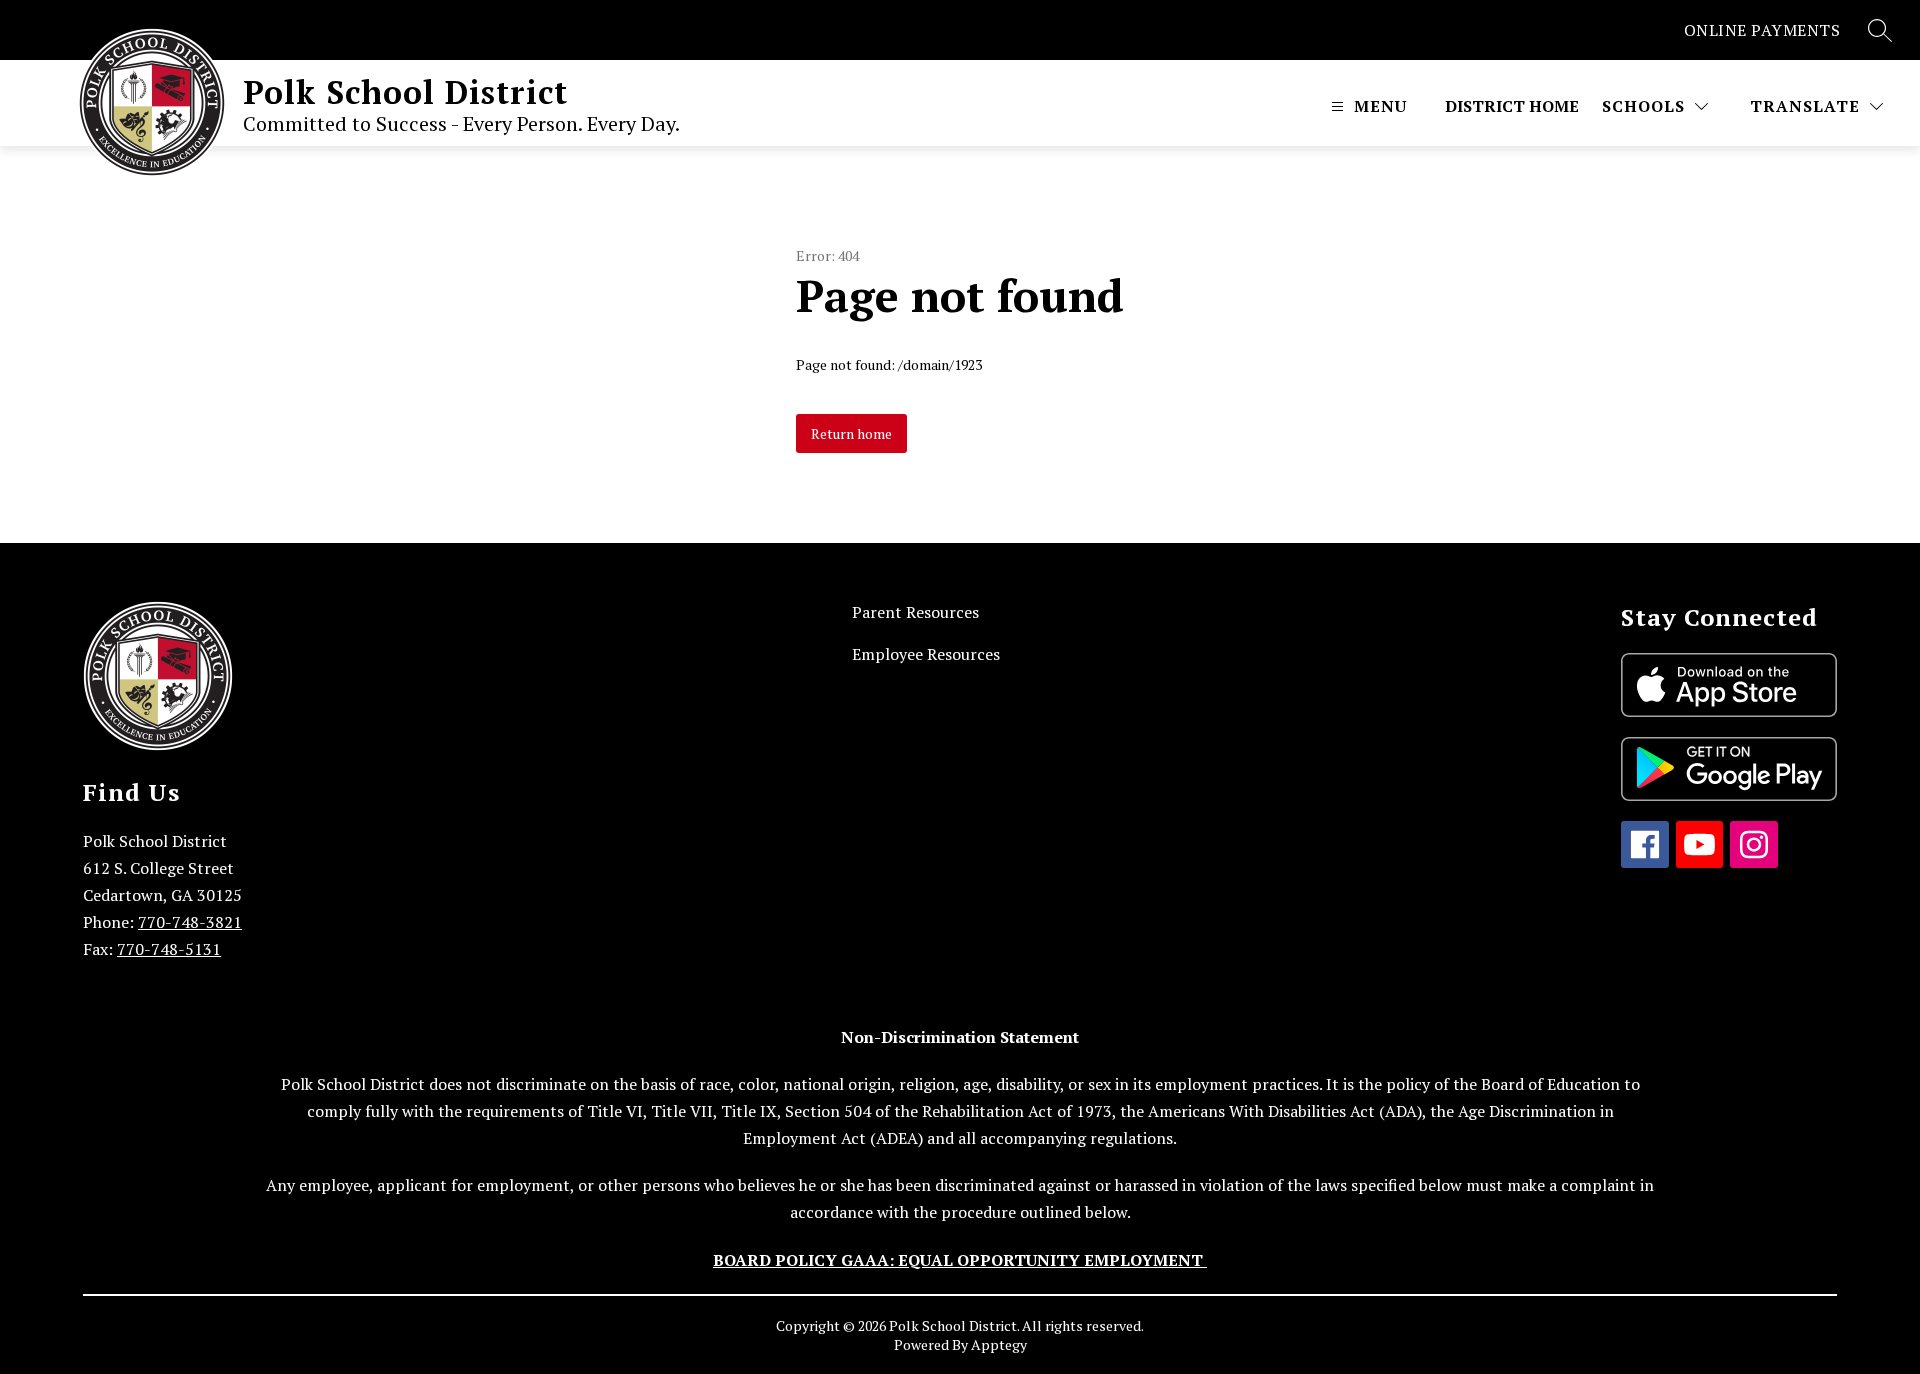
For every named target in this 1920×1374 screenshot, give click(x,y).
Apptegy (999, 1344)
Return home (851, 433)
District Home (1512, 106)
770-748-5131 (169, 949)
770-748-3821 (190, 922)
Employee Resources (926, 654)
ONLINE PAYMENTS (1762, 30)
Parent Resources (915, 612)
